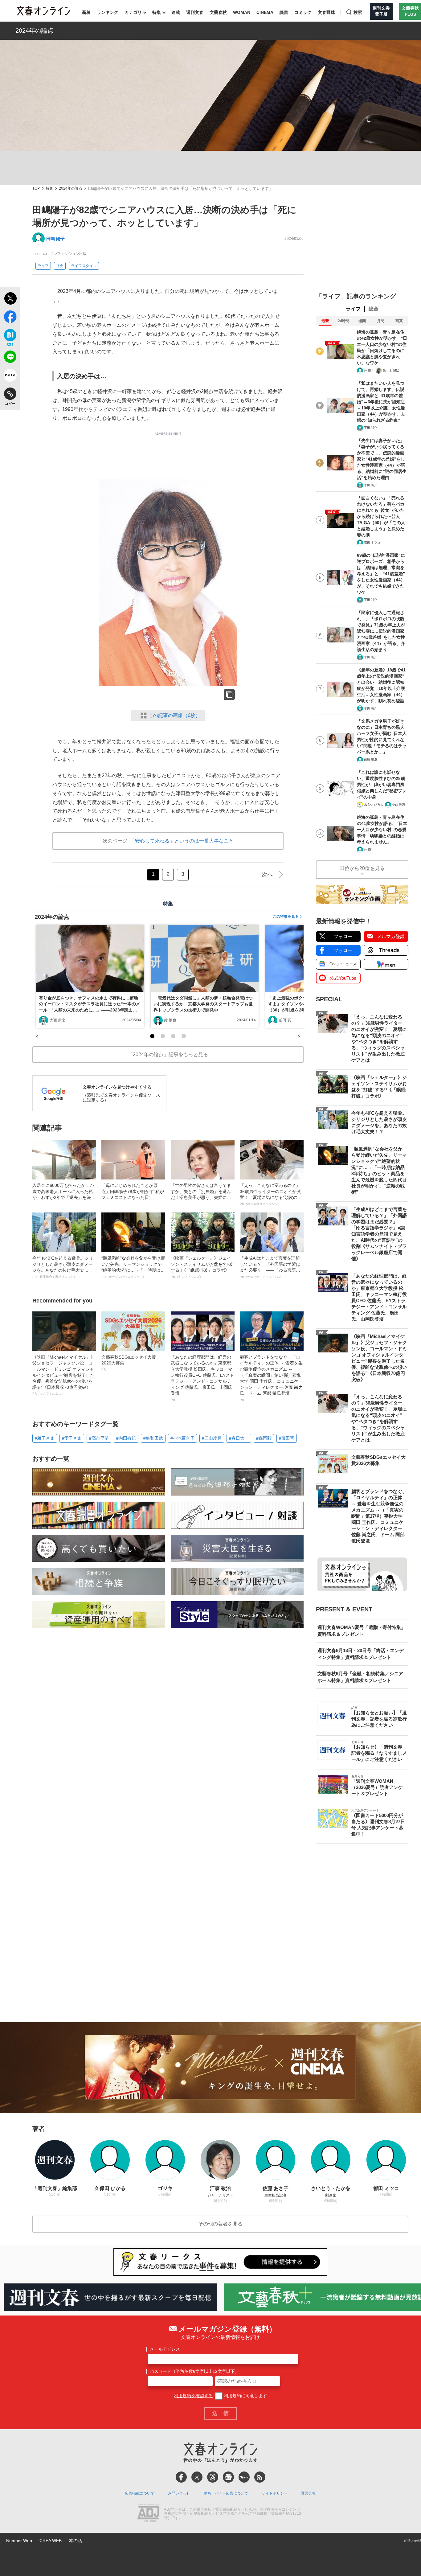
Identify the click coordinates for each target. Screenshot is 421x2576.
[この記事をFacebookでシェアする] (10, 318)
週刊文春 (195, 12)
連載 (176, 12)
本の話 (76, 2541)
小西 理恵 (399, 804)
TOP (36, 189)
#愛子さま (72, 1438)
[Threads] (213, 2477)
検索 (358, 12)
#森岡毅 (264, 1438)
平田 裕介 (371, 428)
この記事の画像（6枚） (174, 715)
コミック (303, 12)
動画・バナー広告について (226, 2493)
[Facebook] (181, 2477)
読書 (284, 12)
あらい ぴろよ (374, 804)
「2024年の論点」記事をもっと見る (168, 1054)
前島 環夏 (371, 759)
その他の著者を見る (220, 2224)
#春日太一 (239, 1438)
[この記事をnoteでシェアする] (10, 376)
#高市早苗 (99, 1438)
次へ (267, 875)
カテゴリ (133, 12)
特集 (157, 12)
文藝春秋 (218, 12)
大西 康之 (57, 1020)
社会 (60, 266)
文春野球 (326, 12)
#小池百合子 (182, 1438)
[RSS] (260, 2477)
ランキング (108, 12)
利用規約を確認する (193, 2396)
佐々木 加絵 (391, 370)
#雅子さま (45, 1438)
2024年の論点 (35, 31)
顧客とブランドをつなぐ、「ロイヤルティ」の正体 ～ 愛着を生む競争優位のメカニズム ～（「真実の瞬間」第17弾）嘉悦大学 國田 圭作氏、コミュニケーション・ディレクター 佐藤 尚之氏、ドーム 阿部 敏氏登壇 (271, 1378)
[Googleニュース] (228, 2477)
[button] (152, 1036)
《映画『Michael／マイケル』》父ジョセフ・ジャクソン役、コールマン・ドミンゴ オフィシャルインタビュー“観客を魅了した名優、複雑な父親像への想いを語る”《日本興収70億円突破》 (64, 1375)
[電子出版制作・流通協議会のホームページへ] (148, 2514)
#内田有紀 (126, 1438)
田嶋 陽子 (55, 239)
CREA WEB (51, 2541)
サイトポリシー (275, 2493)
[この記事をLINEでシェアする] (10, 358)
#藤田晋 (287, 1438)
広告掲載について (140, 2493)
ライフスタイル (84, 266)
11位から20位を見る (362, 868)
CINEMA (265, 12)
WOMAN (242, 12)
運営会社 (309, 2493)
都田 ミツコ (372, 542)
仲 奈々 (369, 370)
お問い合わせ (179, 2493)
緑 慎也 (170, 1020)
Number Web (19, 2541)
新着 (86, 12)
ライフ (43, 266)
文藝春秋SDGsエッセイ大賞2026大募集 (129, 1363)
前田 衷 (285, 1020)
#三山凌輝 (212, 1438)
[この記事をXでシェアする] (10, 299)
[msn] (244, 2477)
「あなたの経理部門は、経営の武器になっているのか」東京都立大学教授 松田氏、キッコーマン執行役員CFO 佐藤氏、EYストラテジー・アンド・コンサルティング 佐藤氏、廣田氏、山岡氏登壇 (202, 1378)
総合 (374, 309)
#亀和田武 (153, 1438)
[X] (197, 2477)
